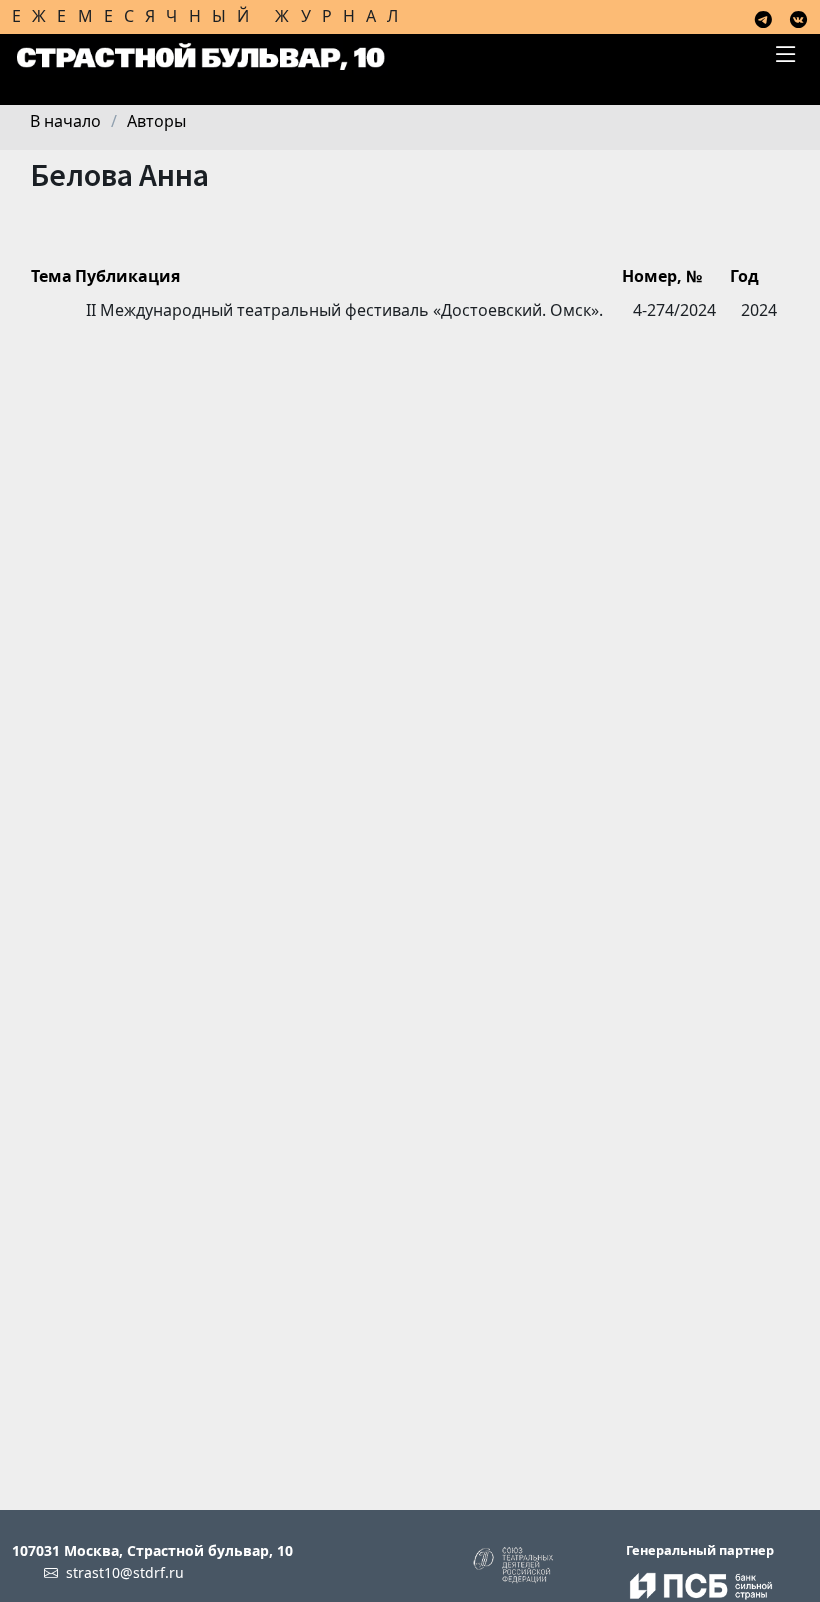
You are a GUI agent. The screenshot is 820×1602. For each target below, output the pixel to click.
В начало (65, 121)
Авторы (156, 121)
